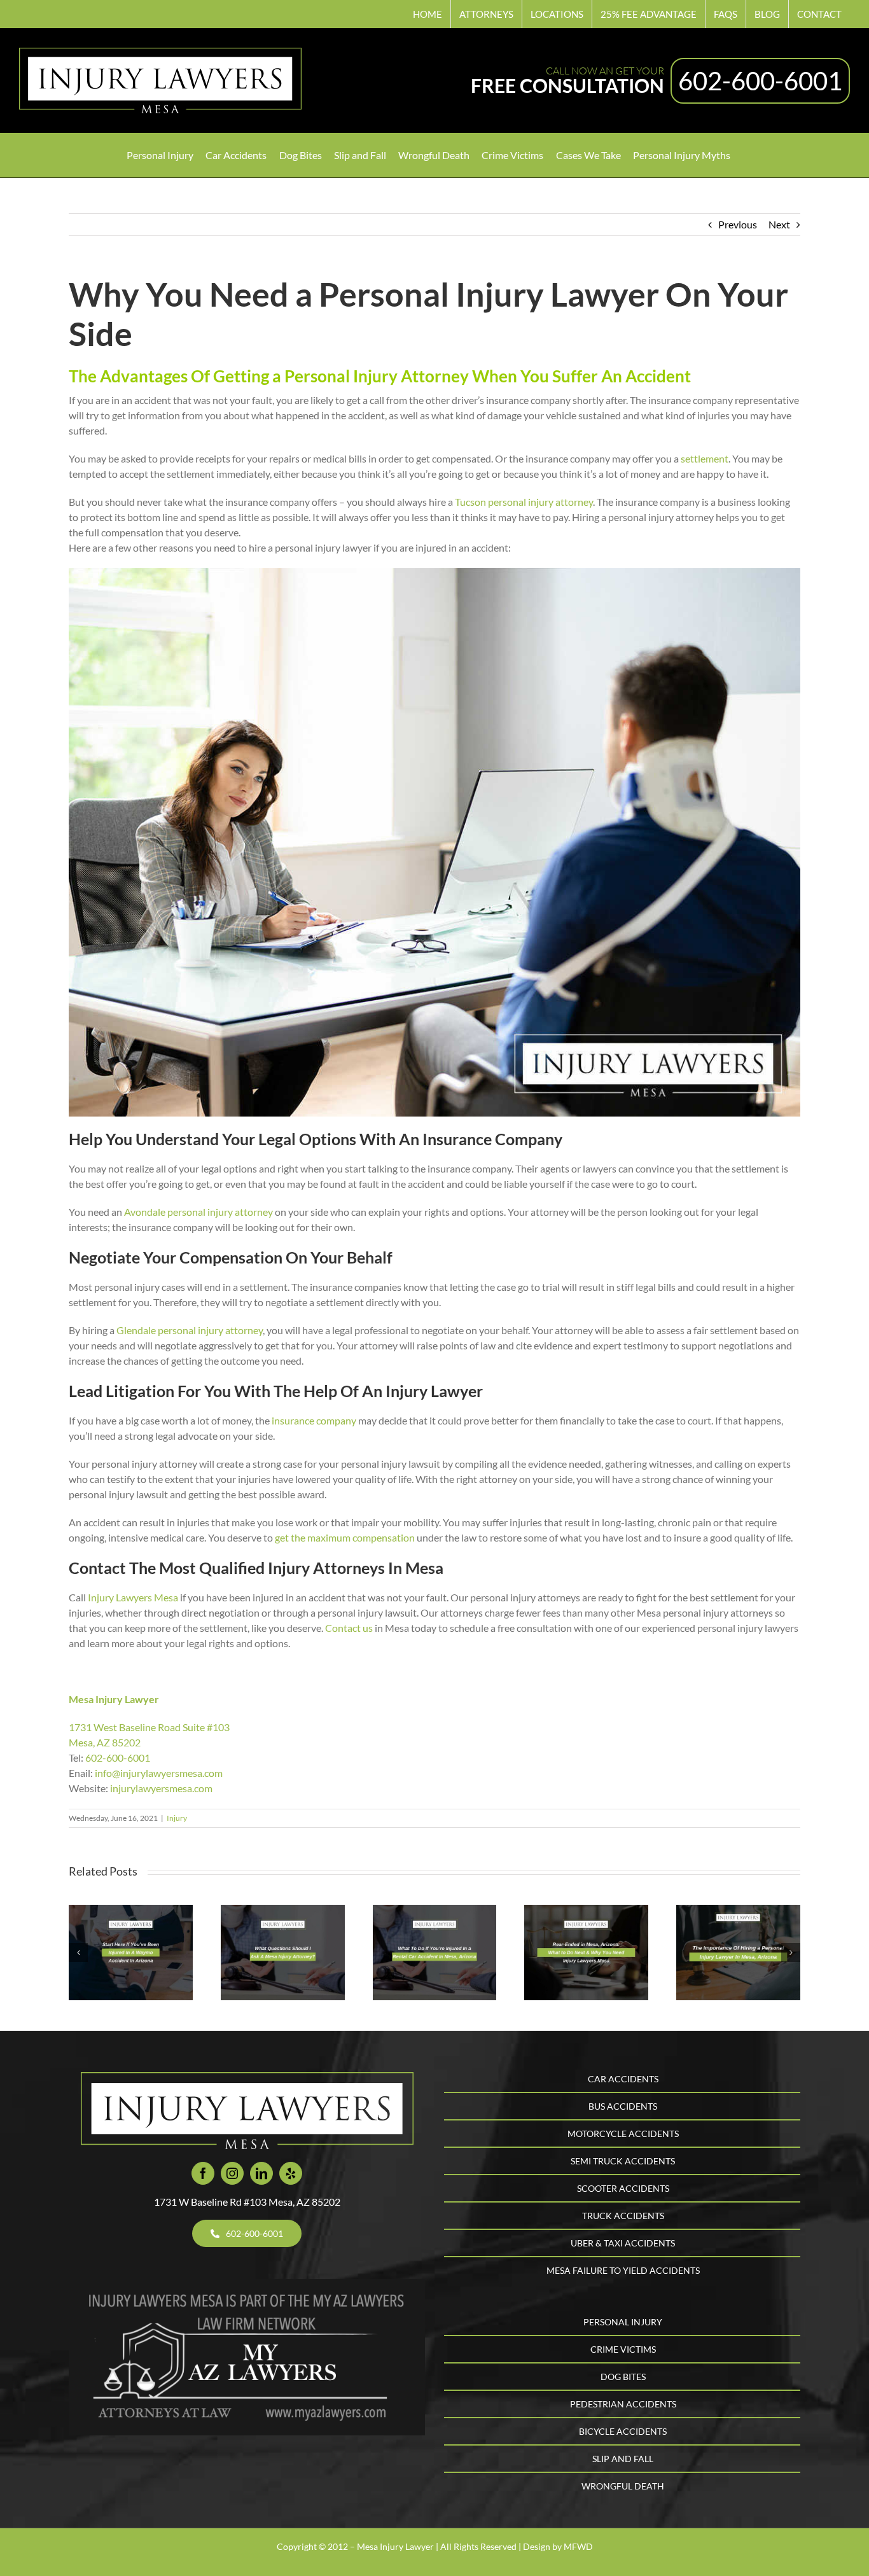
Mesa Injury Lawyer (114, 1699)
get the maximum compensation (345, 1537)
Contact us (349, 1628)
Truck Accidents (623, 2216)
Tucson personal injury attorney (524, 502)
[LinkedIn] (261, 2173)
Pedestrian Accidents (623, 2404)
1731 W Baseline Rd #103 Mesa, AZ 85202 (247, 2202)
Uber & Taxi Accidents (623, 2243)
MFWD (578, 2546)
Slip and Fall (623, 2459)
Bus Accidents (623, 2106)
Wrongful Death (623, 2486)
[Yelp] (291, 2173)
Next (779, 224)
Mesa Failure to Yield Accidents (623, 2270)
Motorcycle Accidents (623, 2134)
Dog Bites (623, 2377)
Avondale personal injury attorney (198, 1212)
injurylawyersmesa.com (161, 1788)
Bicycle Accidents (623, 2431)
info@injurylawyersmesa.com (159, 1773)
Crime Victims (623, 2349)
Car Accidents (623, 2079)
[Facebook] (203, 2173)
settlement (705, 458)
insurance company (314, 1420)
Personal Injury (623, 2322)
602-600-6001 (760, 81)
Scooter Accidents (623, 2188)
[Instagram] (232, 2173)
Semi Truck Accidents (623, 2161)
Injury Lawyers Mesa (133, 1597)
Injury (177, 1818)
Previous (738, 224)
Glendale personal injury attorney (190, 1330)
